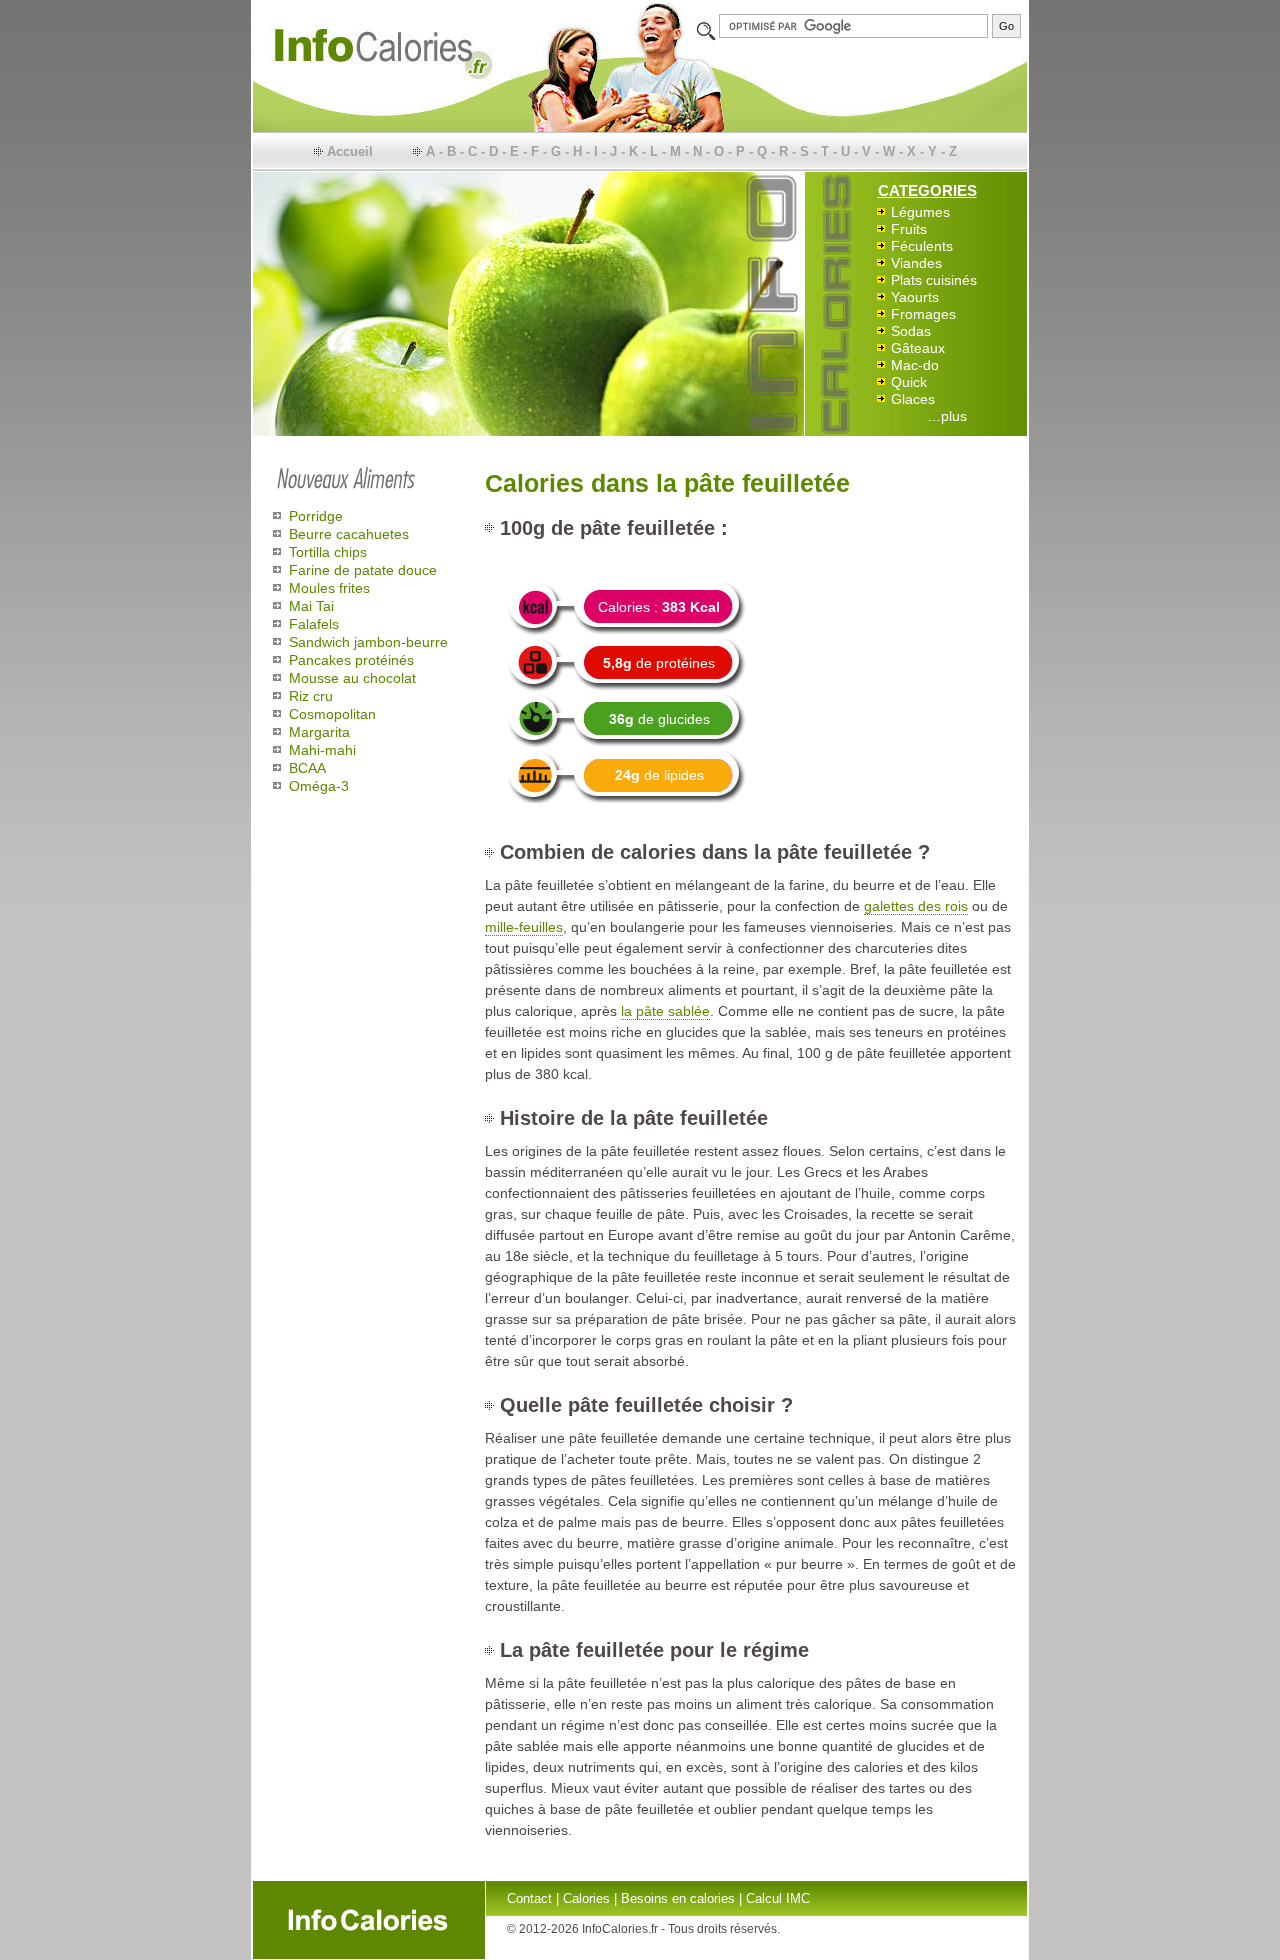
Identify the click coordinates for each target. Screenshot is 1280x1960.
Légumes (920, 212)
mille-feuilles (524, 927)
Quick (909, 382)
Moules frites (329, 588)
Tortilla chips (328, 552)
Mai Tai (311, 606)
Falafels (314, 624)
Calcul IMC (778, 1898)
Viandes (916, 263)
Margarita (319, 732)
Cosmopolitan (332, 714)
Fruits (909, 229)
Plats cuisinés (934, 280)
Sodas (911, 331)
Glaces (913, 399)
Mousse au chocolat (352, 678)
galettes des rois (916, 906)
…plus (947, 416)
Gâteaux (918, 348)
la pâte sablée (665, 1011)
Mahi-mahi (322, 750)
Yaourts (915, 297)
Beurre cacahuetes (349, 534)
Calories (586, 1898)
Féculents (922, 246)
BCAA (307, 768)
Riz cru (311, 696)
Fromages (923, 314)
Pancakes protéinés (351, 660)
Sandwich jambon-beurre (368, 642)
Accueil (350, 151)
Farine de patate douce (363, 570)
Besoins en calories (678, 1898)
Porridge (316, 516)
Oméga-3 (319, 786)
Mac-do (915, 365)
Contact (529, 1898)
